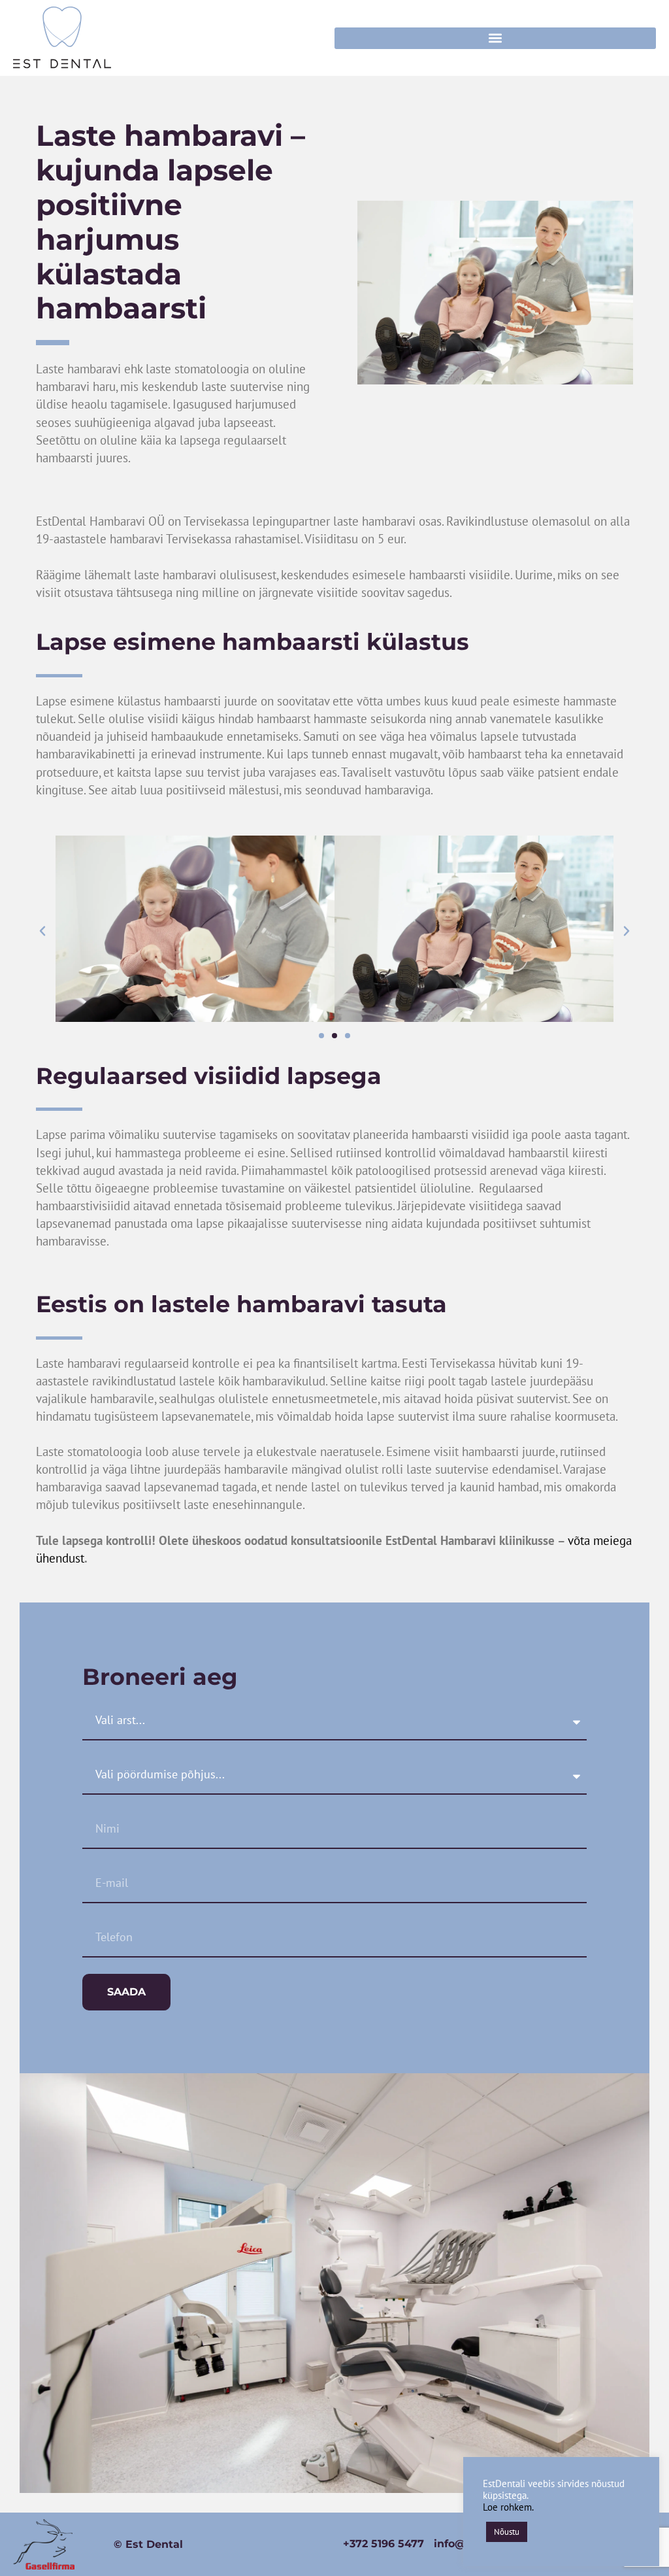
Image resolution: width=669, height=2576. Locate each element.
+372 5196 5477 (383, 2544)
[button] (495, 38)
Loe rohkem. (508, 2507)
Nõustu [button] (507, 2532)
